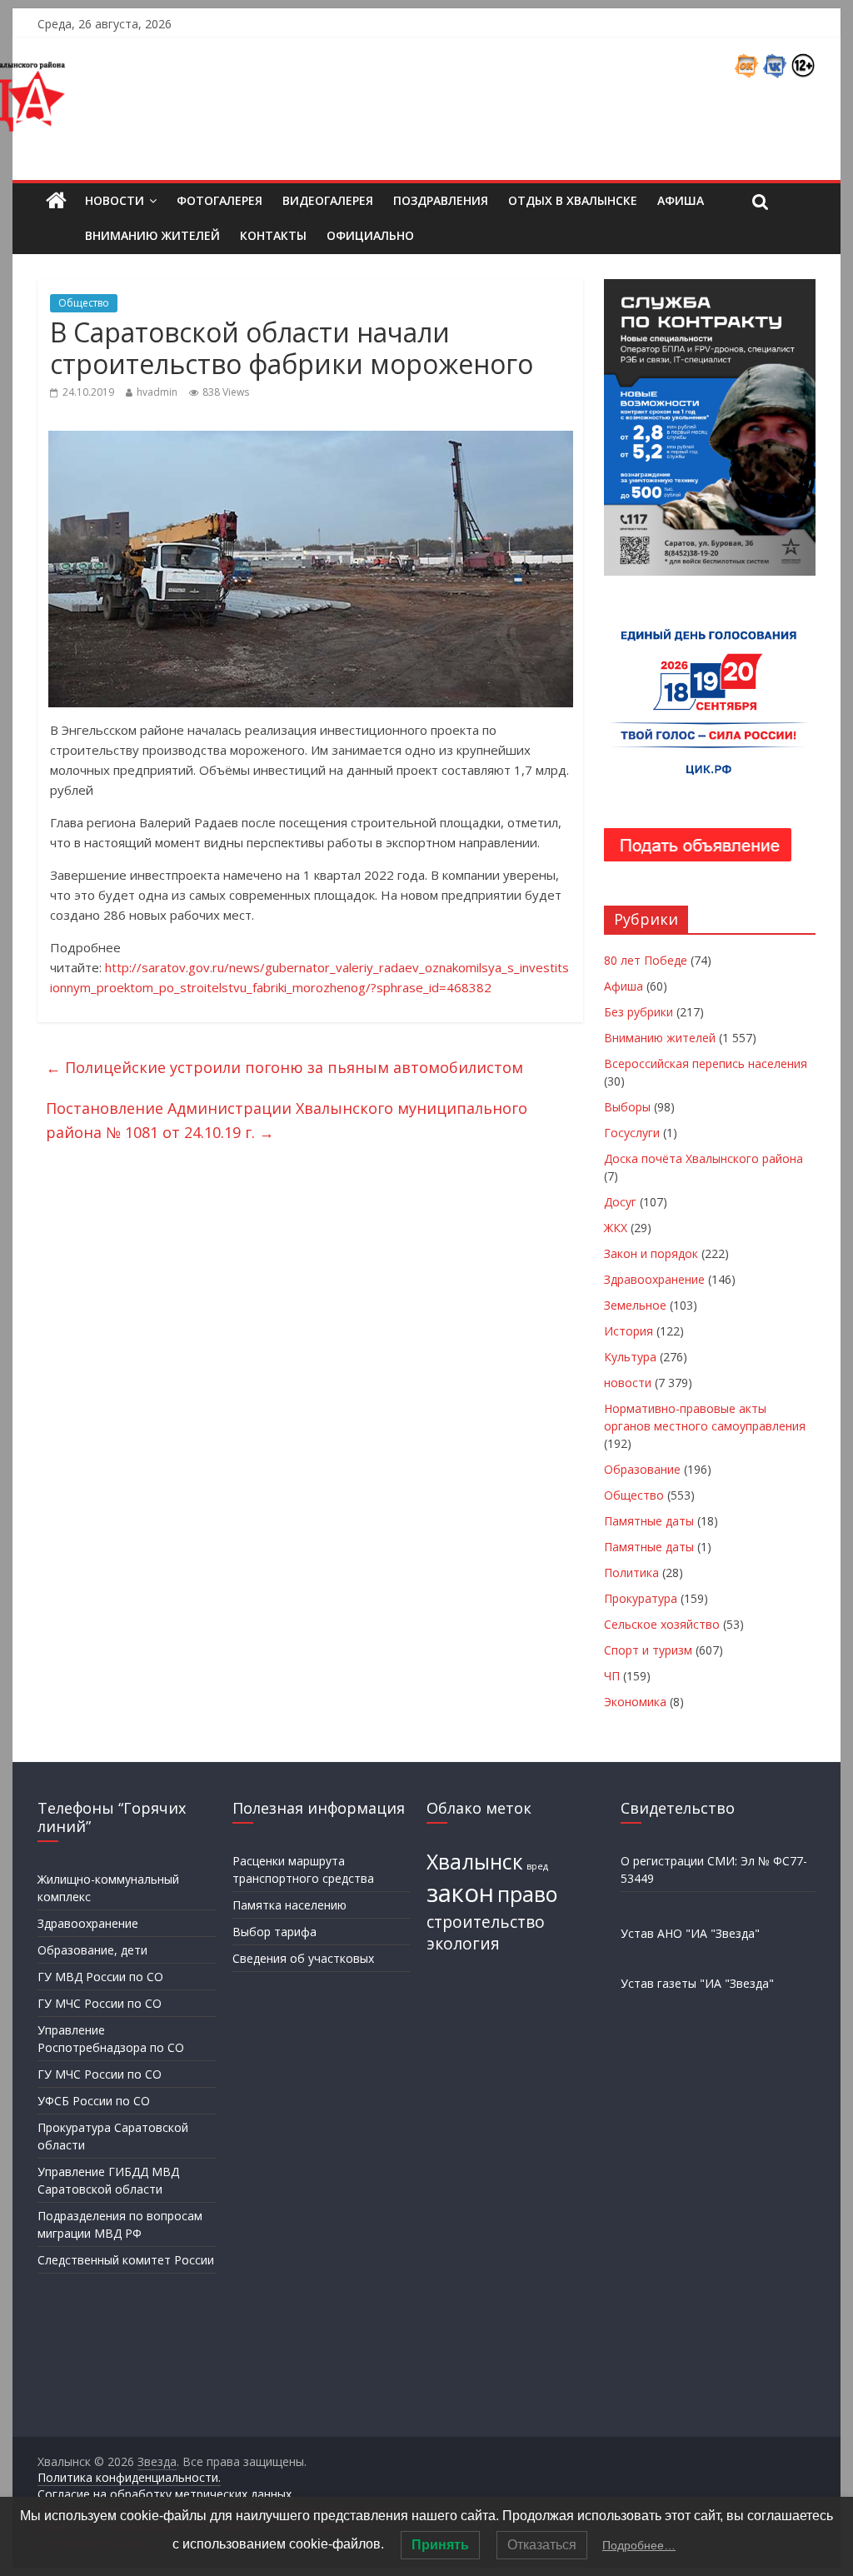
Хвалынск (475, 1862)
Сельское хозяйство (662, 1624)
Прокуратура (641, 1598)
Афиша (681, 200)
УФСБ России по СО (94, 2101)
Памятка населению (289, 1905)
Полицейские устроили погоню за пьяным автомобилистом (284, 1067)
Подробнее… (639, 2545)
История (629, 1331)
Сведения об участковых (303, 1958)
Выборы (627, 1107)
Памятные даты (649, 1521)
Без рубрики (639, 1012)
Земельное (635, 1305)
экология (463, 1944)
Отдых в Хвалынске (573, 200)
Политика (631, 1573)
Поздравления (441, 200)
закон (460, 1893)
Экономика (635, 1702)
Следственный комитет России (126, 2260)
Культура (630, 1357)
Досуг (620, 1202)
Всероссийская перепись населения (706, 1063)
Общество (84, 303)
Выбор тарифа (274, 1932)
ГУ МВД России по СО (100, 1977)
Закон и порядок (651, 1253)
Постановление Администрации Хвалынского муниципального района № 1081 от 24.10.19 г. (287, 1120)
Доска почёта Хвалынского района (703, 1158)
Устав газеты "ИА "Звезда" (697, 1983)
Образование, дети (92, 1950)
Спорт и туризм (648, 1650)
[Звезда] (56, 201)
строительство (486, 1922)
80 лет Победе (646, 960)
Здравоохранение (654, 1279)
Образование (642, 1469)
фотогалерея (219, 200)
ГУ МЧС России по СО (100, 2003)
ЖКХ (616, 1228)
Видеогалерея (328, 200)
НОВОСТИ (115, 200)
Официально (370, 235)
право (527, 1894)
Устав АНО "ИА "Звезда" (690, 1933)
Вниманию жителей (152, 235)
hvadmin (157, 392)
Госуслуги (632, 1133)
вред (537, 1866)
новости (628, 1383)
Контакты (273, 235)
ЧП (612, 1676)
